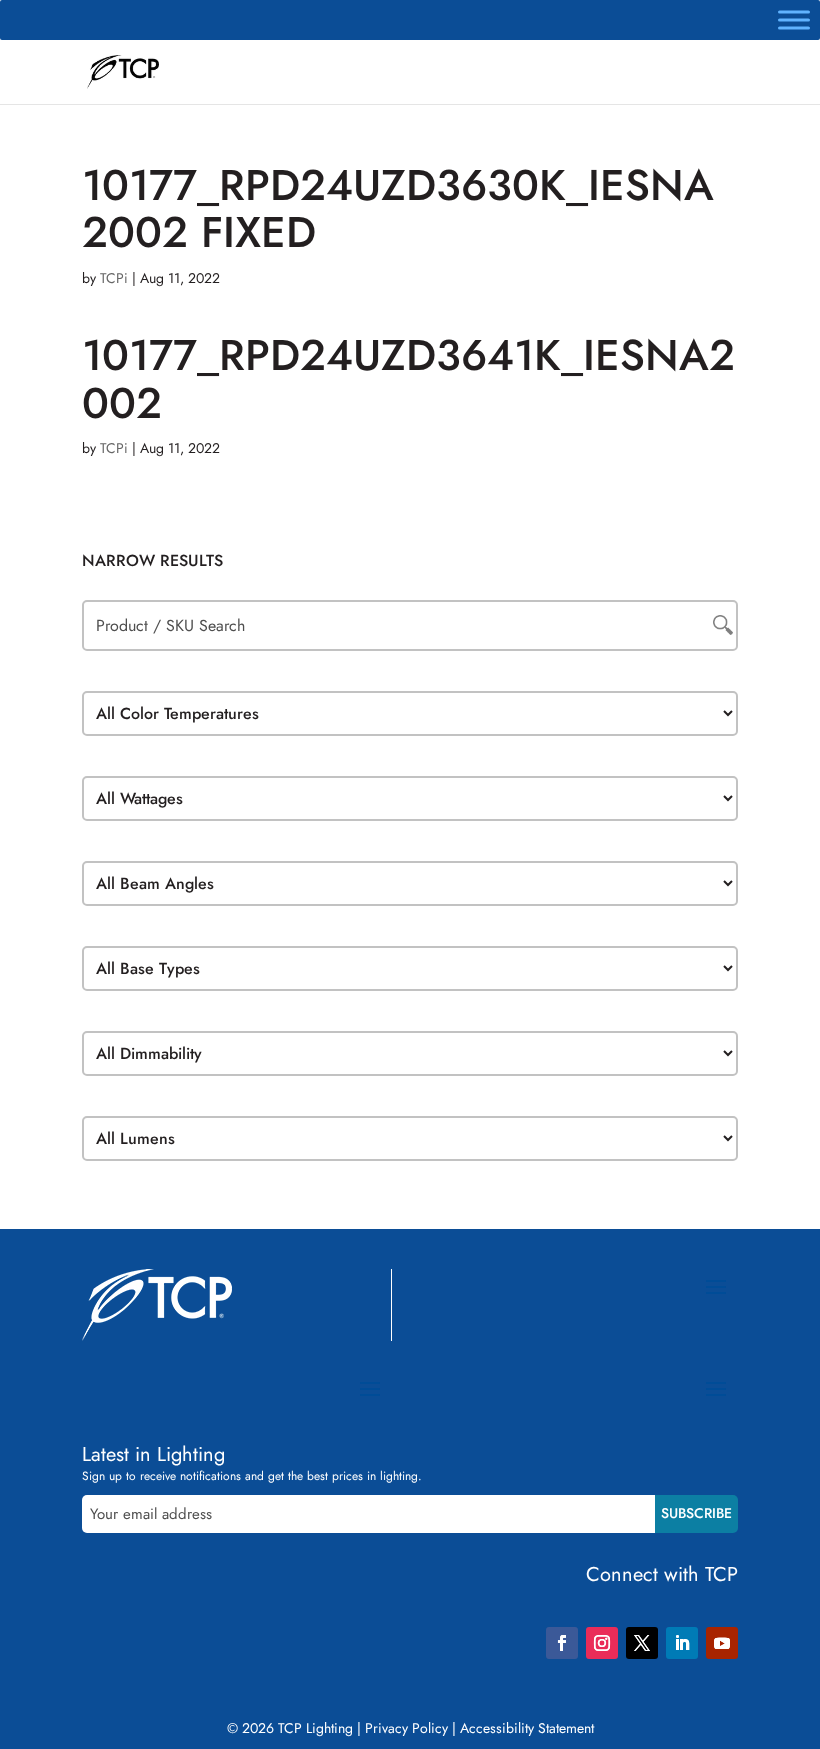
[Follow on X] (642, 1643)
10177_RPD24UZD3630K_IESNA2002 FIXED (398, 208)
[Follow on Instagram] (602, 1643)
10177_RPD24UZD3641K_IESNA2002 (408, 378)
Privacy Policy (406, 1728)
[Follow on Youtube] (722, 1643)
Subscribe (696, 1513)
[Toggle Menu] (794, 19)
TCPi (114, 278)
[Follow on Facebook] (562, 1643)
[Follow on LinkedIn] (682, 1643)
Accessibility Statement (527, 1728)
